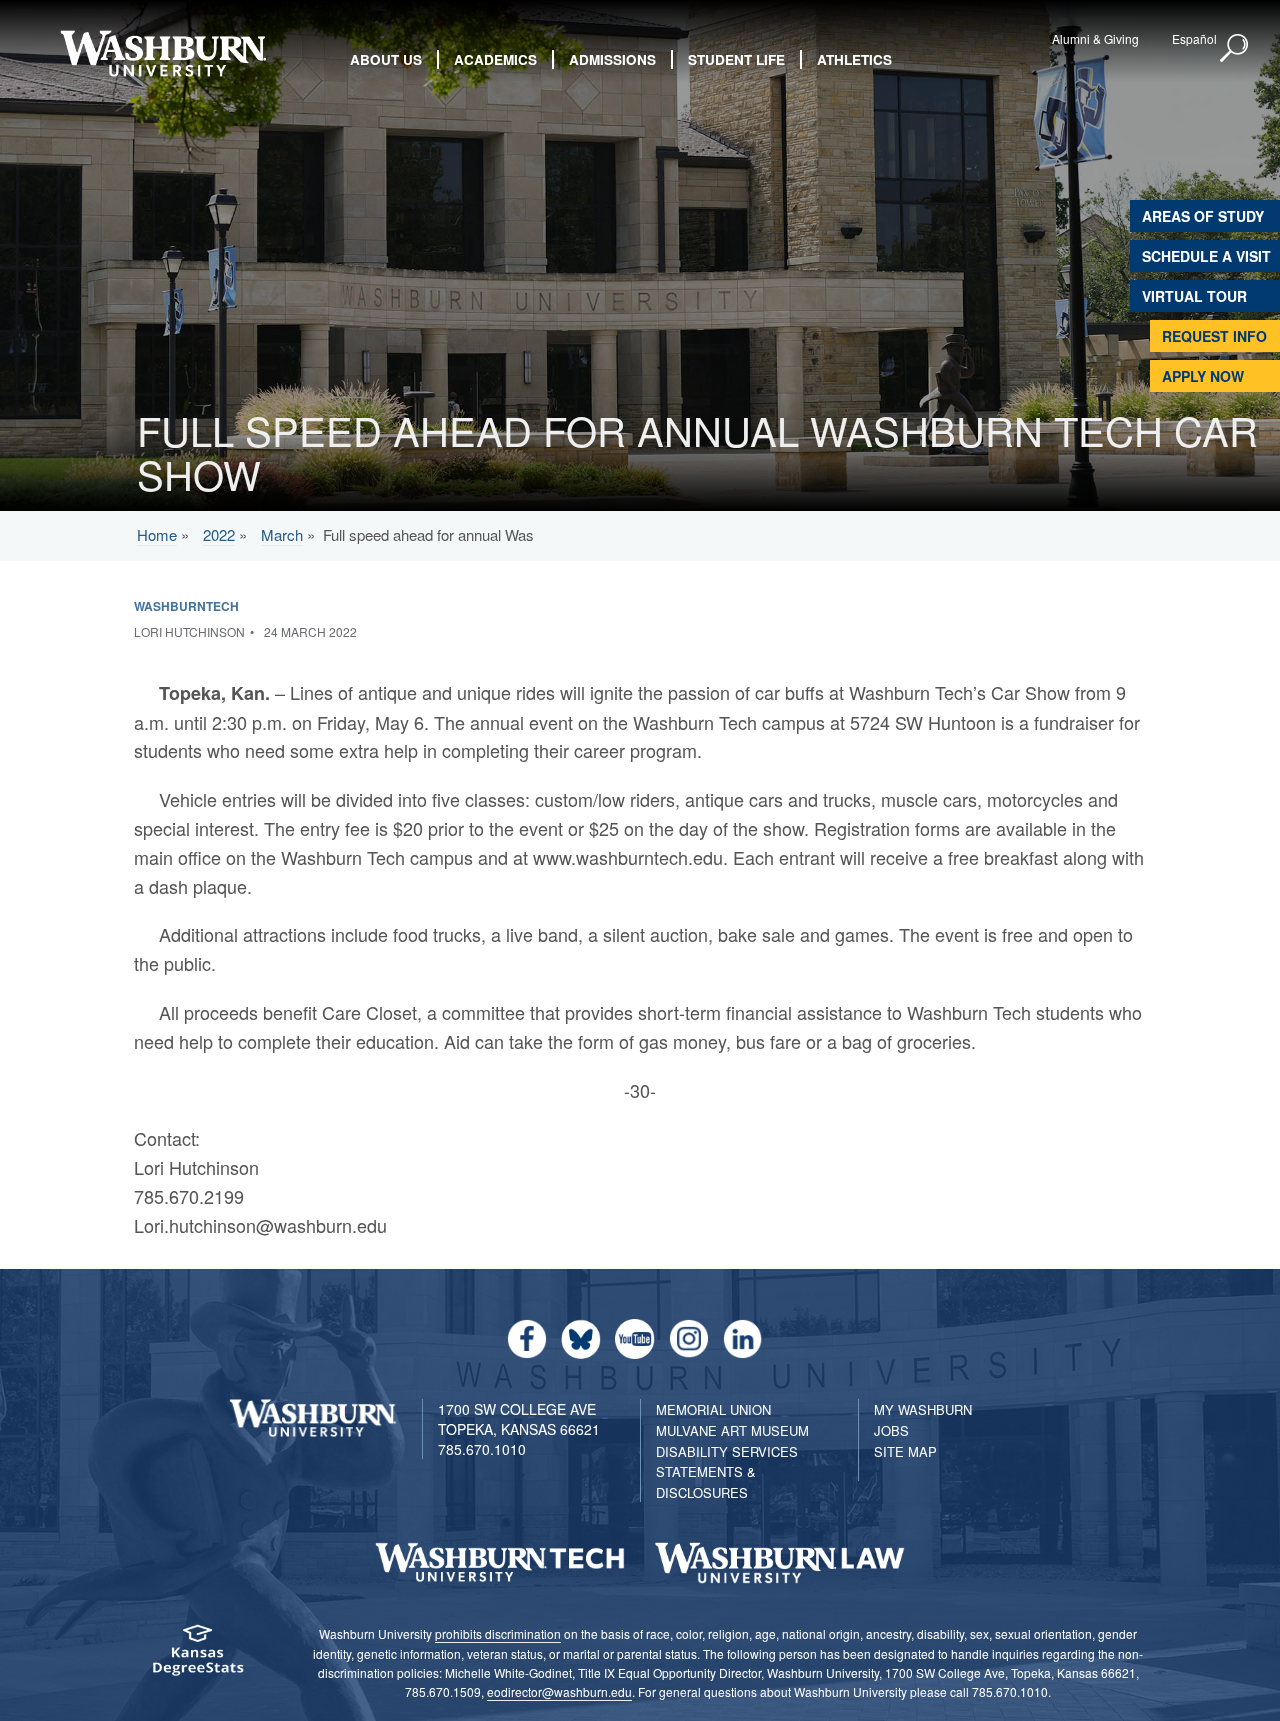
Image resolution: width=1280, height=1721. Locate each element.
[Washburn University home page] (162, 53)
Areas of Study (1203, 216)
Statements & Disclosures (706, 1482)
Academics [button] (495, 59)
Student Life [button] (736, 59)
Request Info (1214, 336)
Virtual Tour (1194, 296)
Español (1194, 38)
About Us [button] (386, 59)
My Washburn (923, 1409)
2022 (219, 534)
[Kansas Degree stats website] (197, 1656)
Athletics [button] (854, 59)
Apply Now (1203, 376)
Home (157, 534)
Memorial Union (713, 1409)
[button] (1235, 49)
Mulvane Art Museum (732, 1430)
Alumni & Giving (1095, 38)
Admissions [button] (612, 59)
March (282, 534)
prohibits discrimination (498, 1633)
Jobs (891, 1430)
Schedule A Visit (1206, 256)
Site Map (905, 1451)
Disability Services (727, 1451)
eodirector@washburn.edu (559, 1691)
